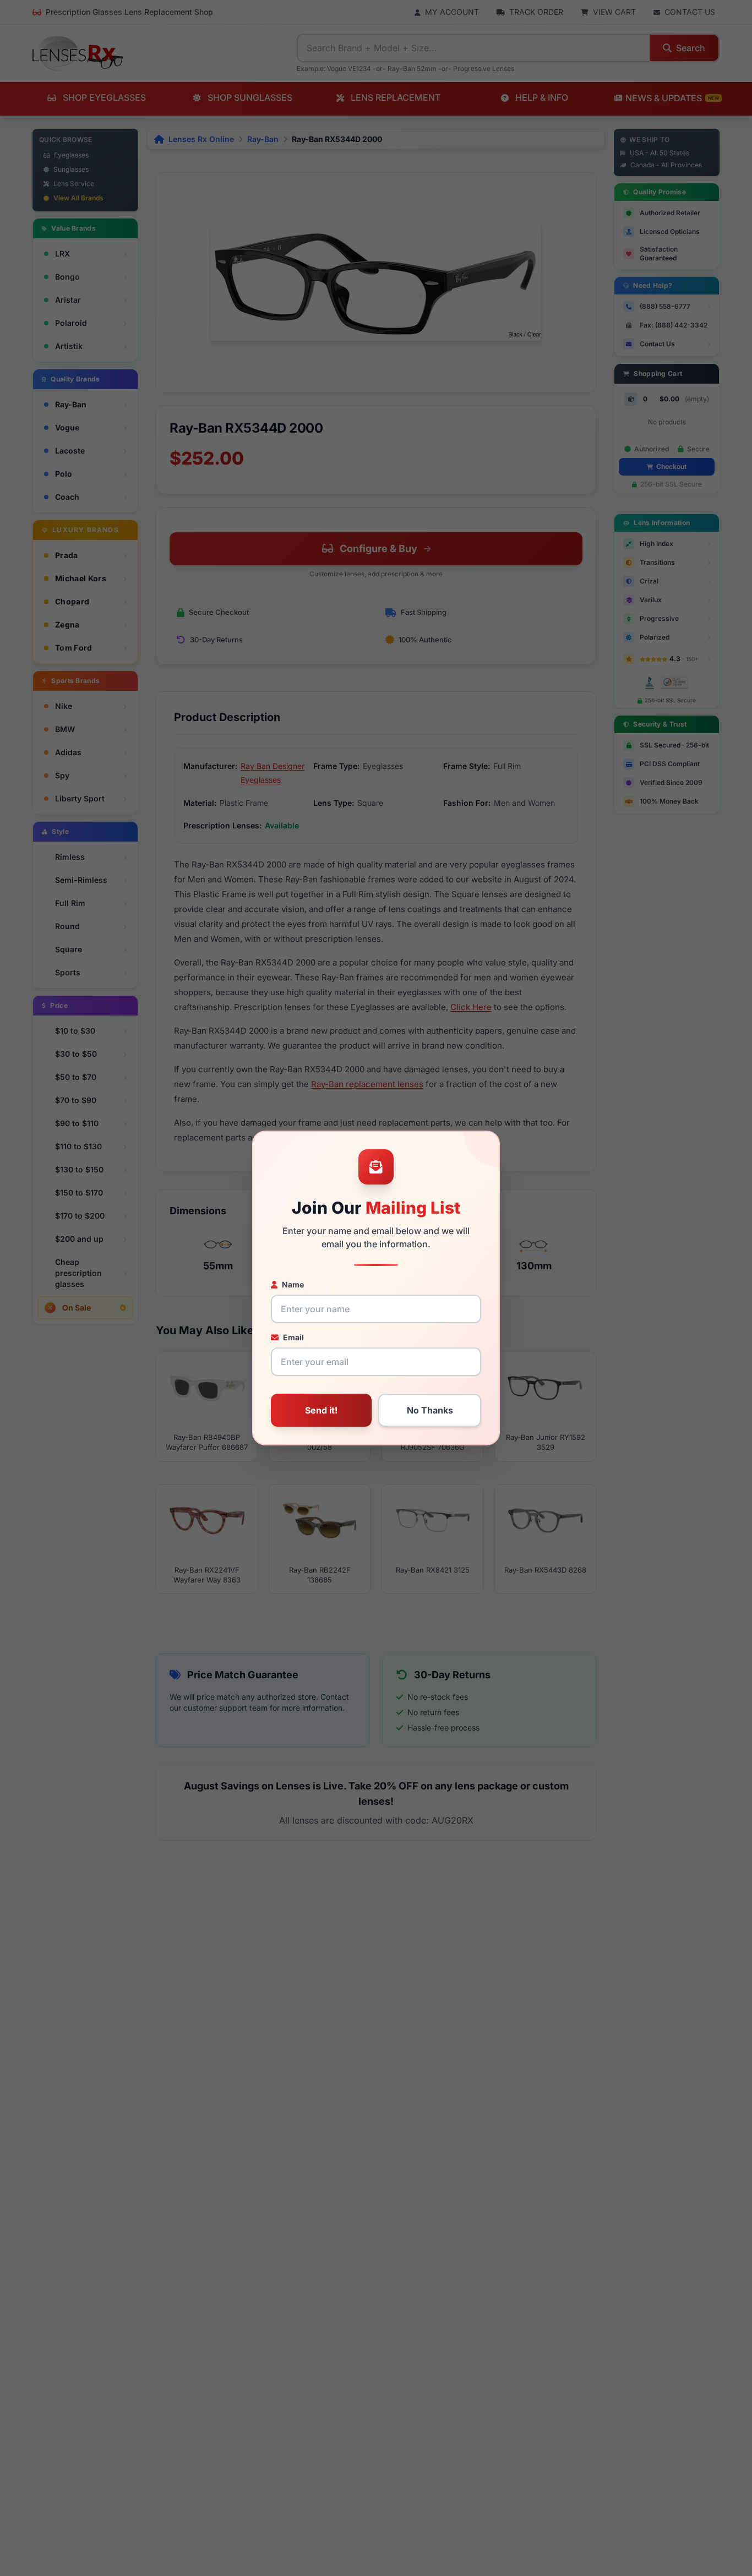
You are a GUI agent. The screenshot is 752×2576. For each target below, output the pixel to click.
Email (293, 1337)
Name (293, 1284)
